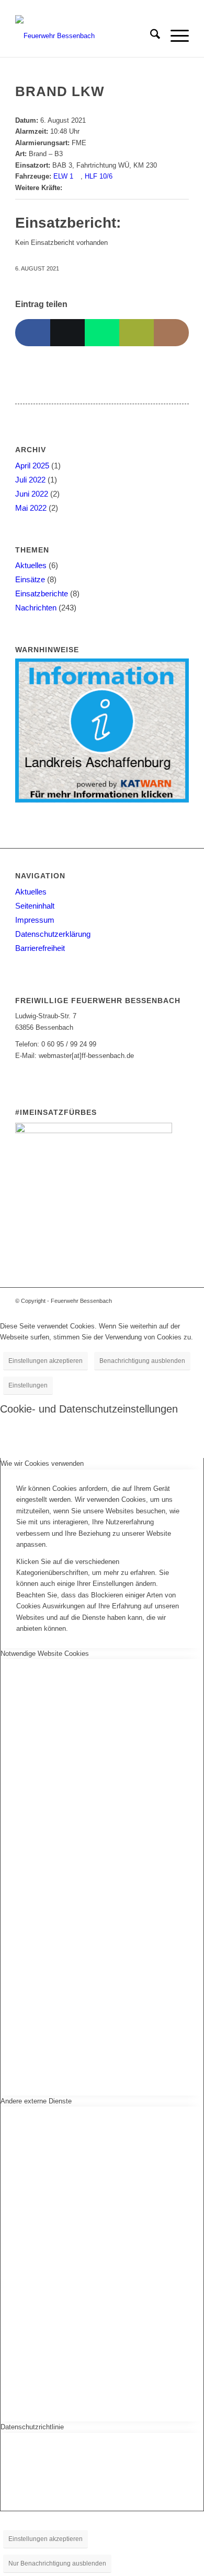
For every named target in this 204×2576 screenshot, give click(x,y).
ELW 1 (63, 176)
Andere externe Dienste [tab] (36, 2101)
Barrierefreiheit (40, 948)
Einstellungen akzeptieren (46, 1361)
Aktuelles (31, 565)
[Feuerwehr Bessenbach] (84, 36)
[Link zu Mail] (181, 1301)
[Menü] (174, 36)
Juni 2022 (32, 494)
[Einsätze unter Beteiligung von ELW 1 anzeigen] (78, 176)
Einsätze (30, 579)
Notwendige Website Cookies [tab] (45, 1654)
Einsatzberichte (42, 593)
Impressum (35, 920)
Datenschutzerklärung (53, 934)
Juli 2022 (30, 480)
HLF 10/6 (99, 176)
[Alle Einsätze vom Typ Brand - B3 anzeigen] (67, 154)
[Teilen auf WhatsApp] (102, 332)
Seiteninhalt (35, 906)
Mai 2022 (31, 508)
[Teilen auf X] (67, 332)
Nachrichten (36, 608)
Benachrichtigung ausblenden (142, 1361)
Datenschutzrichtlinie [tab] (32, 2427)
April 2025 (32, 466)
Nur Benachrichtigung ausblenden (57, 2563)
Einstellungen (28, 1385)
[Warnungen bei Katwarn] (102, 800)
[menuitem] (150, 36)
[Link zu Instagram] (165, 1301)
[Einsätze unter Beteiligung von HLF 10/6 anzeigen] (117, 176)
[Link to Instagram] (171, 332)
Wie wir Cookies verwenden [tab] (42, 1463)
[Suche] (150, 36)
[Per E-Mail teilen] (137, 332)
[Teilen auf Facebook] (32, 332)
